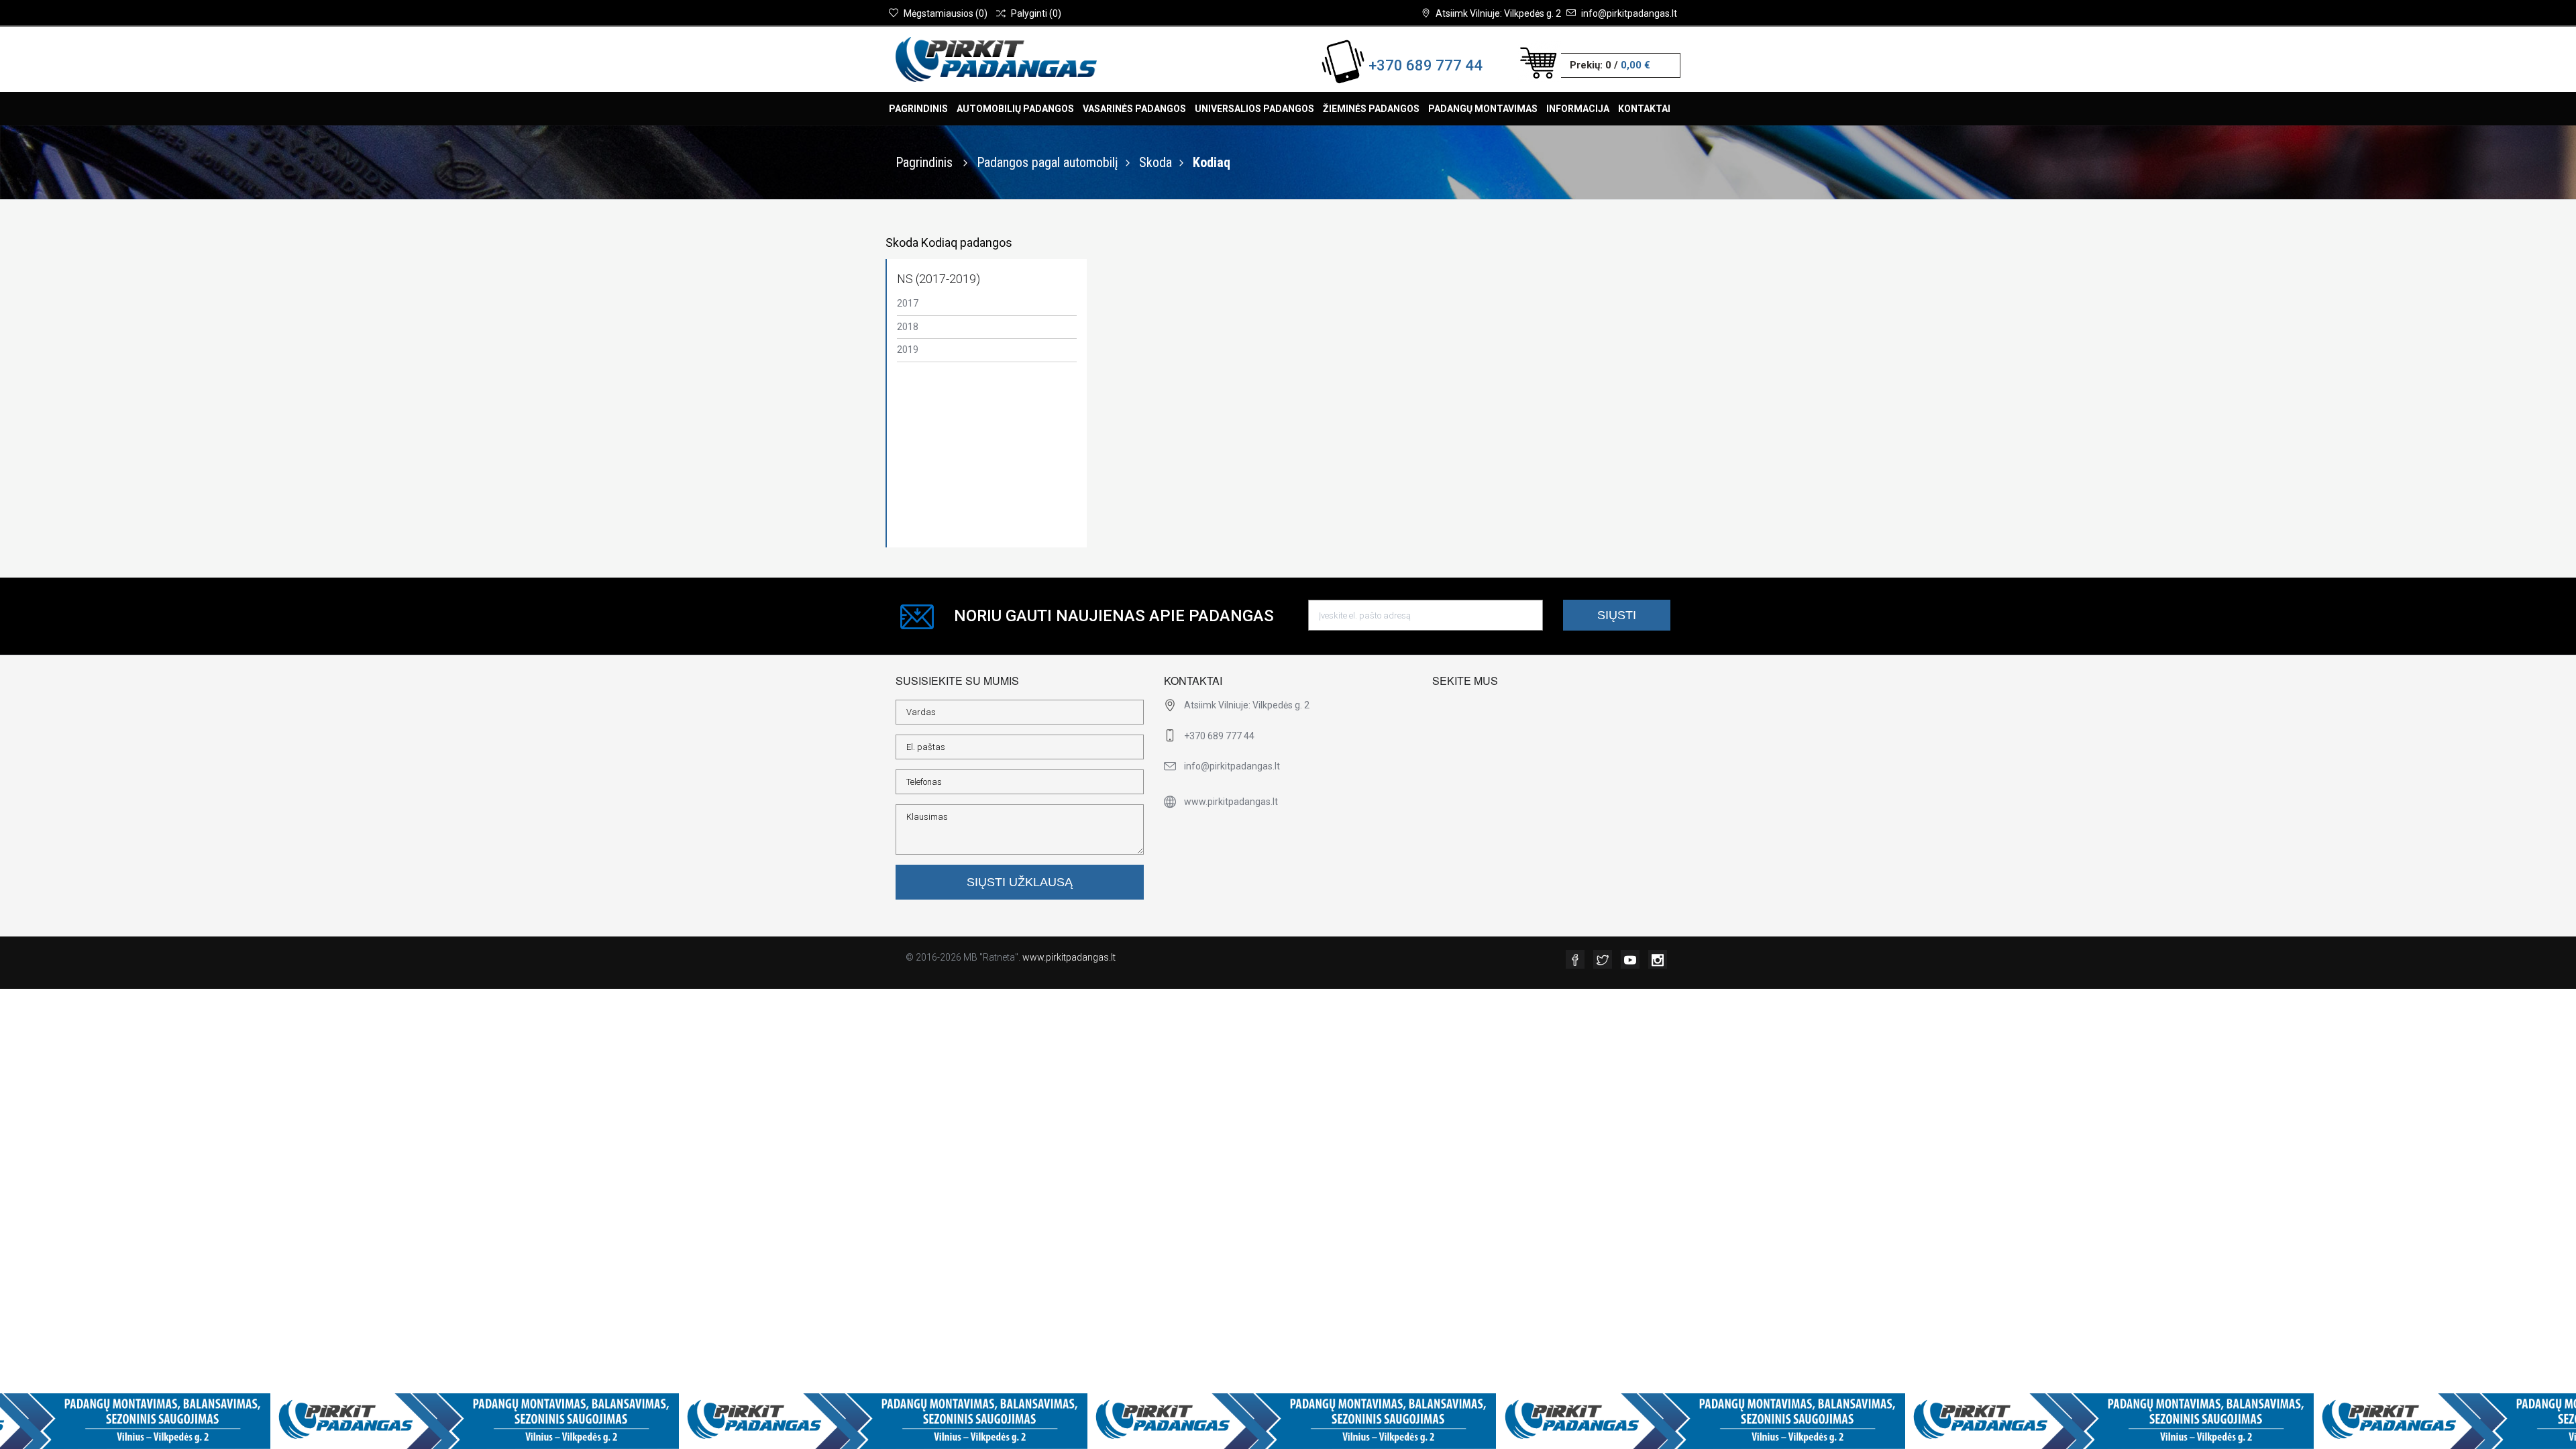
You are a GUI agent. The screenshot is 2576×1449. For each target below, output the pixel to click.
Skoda (1156, 162)
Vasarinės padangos (1134, 109)
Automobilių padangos (1015, 109)
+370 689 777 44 (1426, 65)
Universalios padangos (1254, 109)
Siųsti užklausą (1020, 882)
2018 (908, 327)
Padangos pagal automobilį (1048, 162)
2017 (908, 303)
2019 (908, 350)
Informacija (1578, 109)
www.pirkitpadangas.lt (1069, 957)
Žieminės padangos (1371, 109)
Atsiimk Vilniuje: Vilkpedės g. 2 (1498, 13)
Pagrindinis (918, 109)
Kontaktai (1644, 109)
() (946, 13)
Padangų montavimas (1483, 109)
